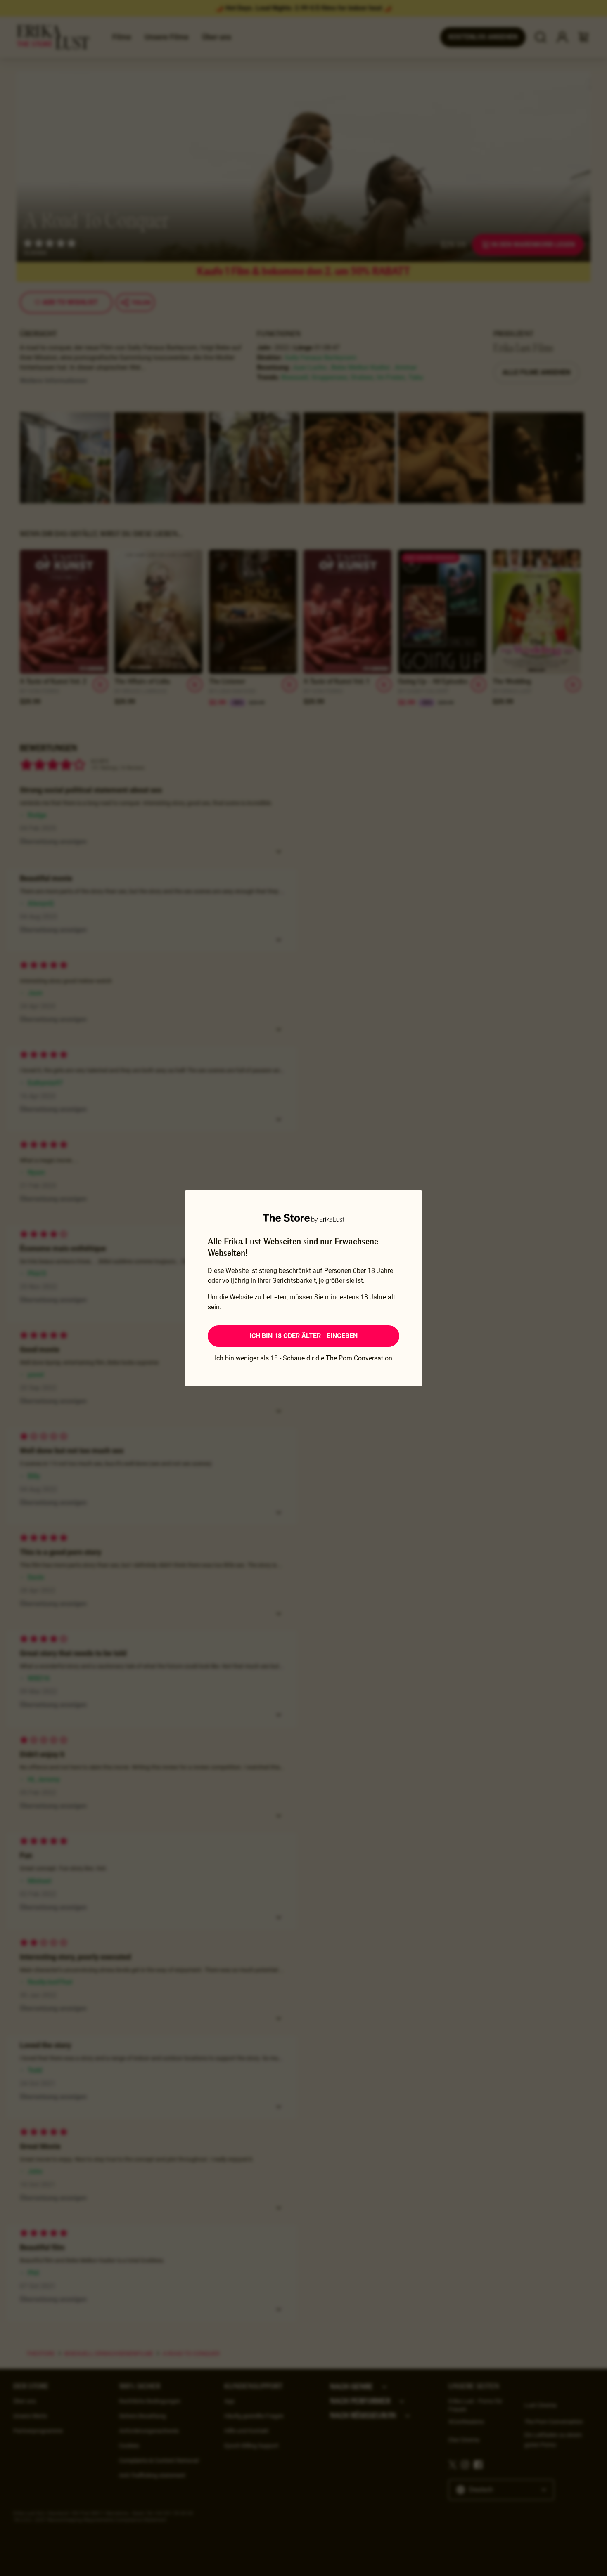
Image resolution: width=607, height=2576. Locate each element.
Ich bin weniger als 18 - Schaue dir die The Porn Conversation (303, 1358)
